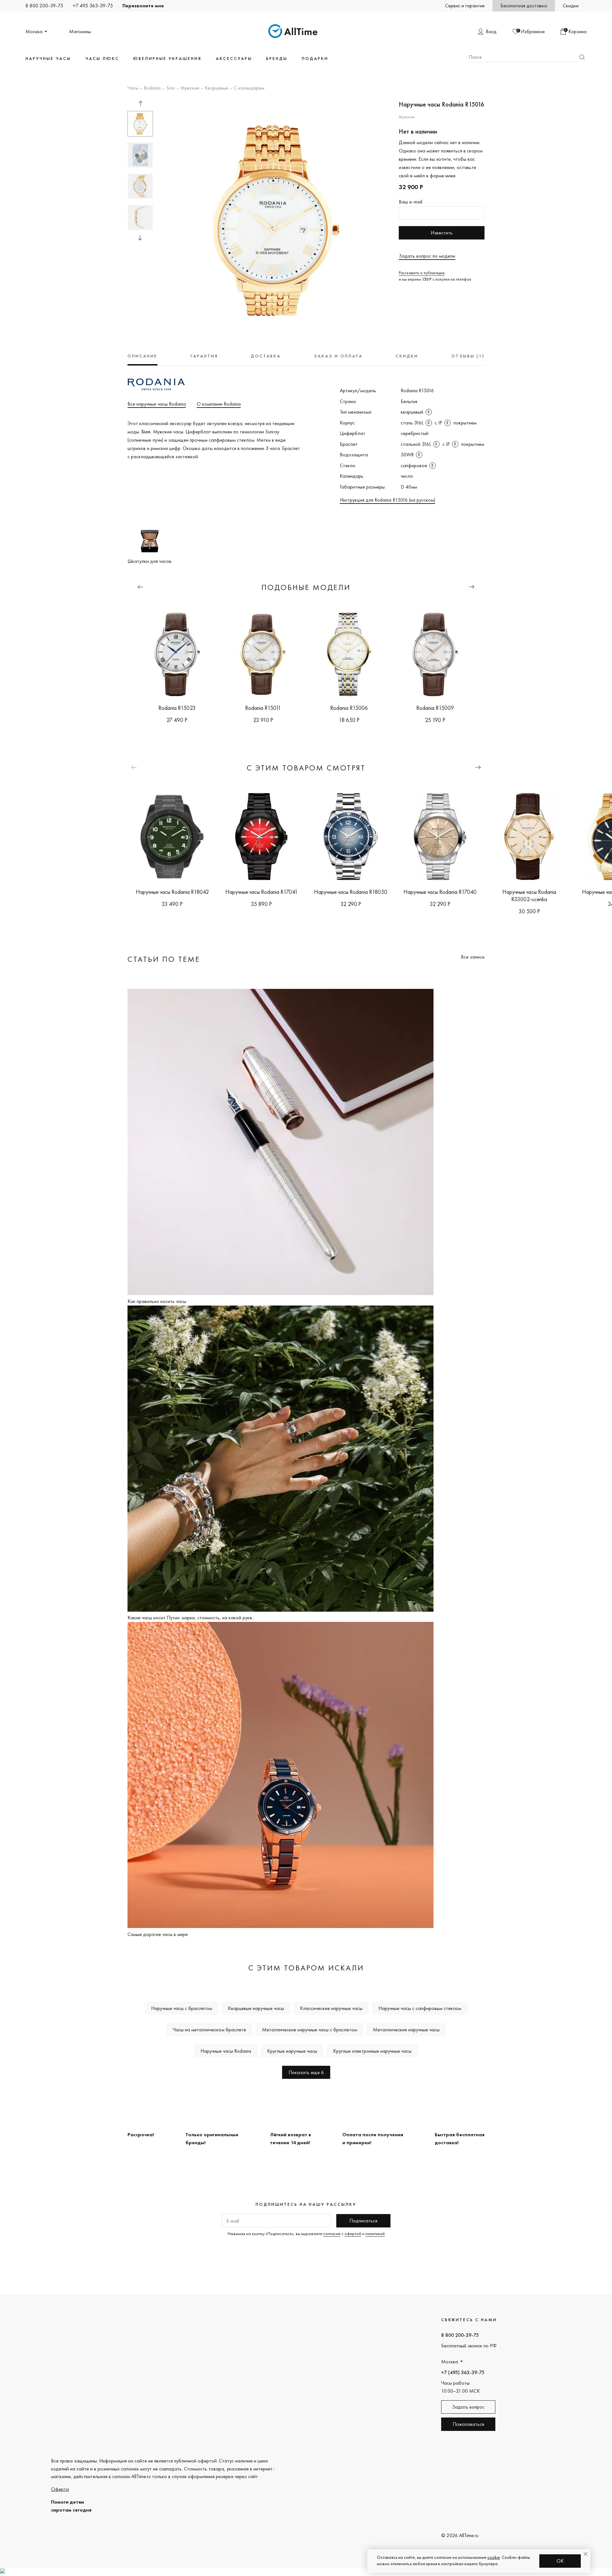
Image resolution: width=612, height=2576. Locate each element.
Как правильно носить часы (157, 1301)
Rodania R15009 (435, 708)
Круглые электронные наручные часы (372, 2051)
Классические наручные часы (331, 2008)
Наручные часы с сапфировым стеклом (420, 2008)
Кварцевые (216, 88)
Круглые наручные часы (292, 2051)
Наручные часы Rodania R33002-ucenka (529, 895)
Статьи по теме (164, 959)
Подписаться (363, 2221)
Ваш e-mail (411, 202)
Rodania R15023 (177, 708)
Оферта (60, 2489)
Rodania (152, 88)
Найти (582, 57)
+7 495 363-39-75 (93, 6)
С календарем (249, 88)
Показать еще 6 (306, 2072)
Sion (171, 88)
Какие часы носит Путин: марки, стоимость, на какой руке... (191, 1618)
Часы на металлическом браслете (209, 2030)
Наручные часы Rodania (226, 2051)
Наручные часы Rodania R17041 (262, 892)
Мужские (190, 88)
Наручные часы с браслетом (182, 2008)
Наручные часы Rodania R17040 (440, 892)
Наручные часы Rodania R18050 (351, 892)
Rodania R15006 (349, 708)
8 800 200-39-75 (44, 6)
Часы (133, 88)
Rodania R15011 (263, 708)
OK (560, 2561)
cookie (494, 2557)
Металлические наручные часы (406, 2030)
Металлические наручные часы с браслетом (310, 2030)
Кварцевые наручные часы (256, 2008)
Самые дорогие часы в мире (158, 1934)
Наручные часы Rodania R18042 (172, 892)
